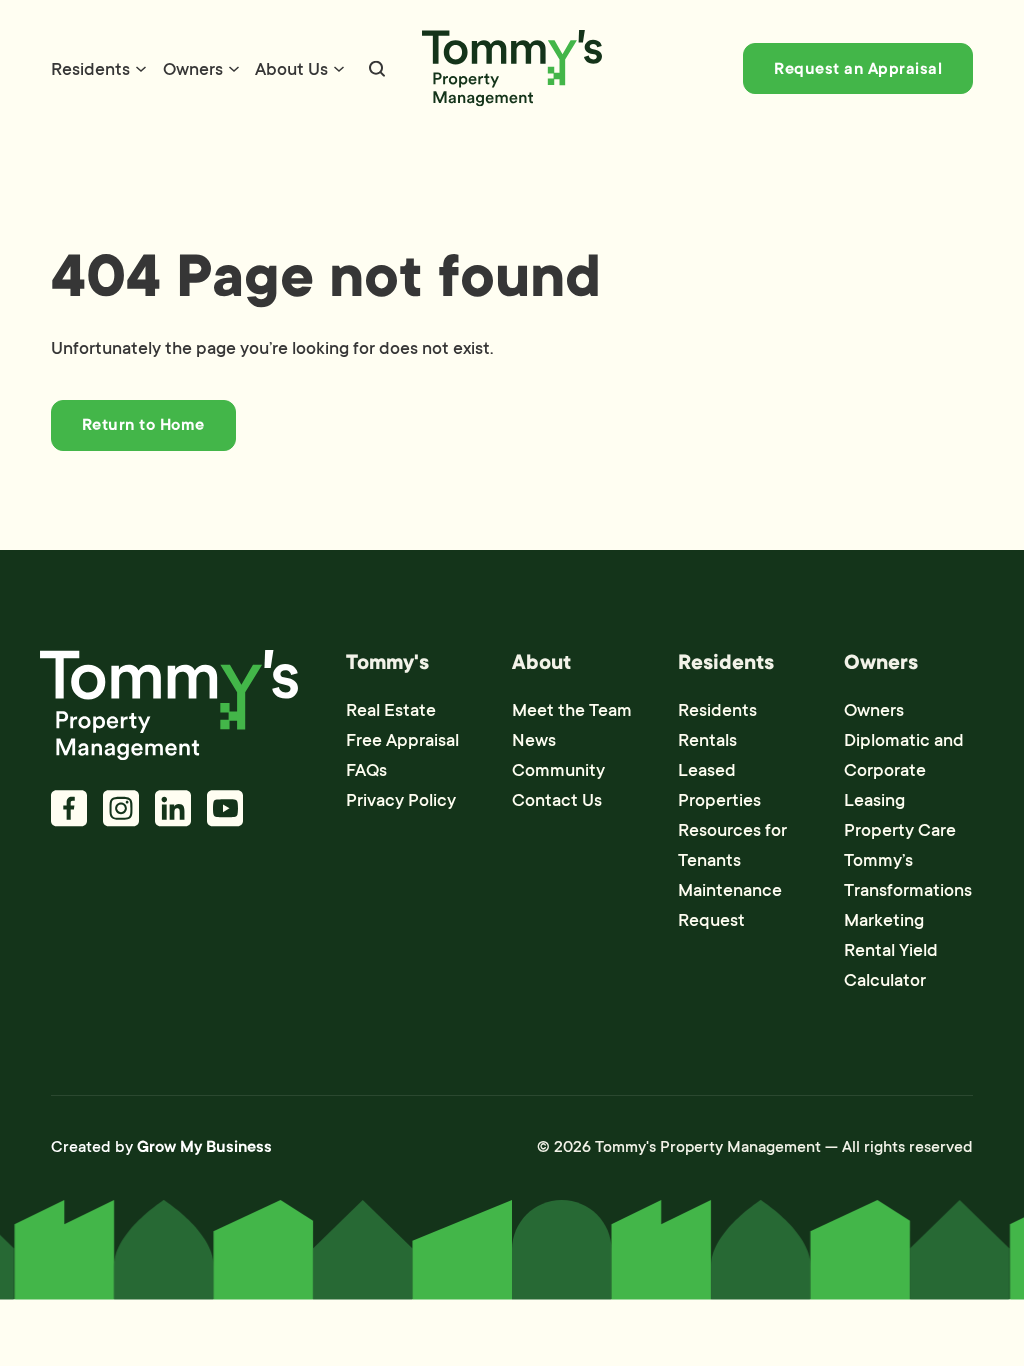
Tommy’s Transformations (908, 875)
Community (558, 770)
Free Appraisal (402, 740)
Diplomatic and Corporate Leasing (904, 770)
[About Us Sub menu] (339, 69)
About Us (291, 69)
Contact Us (557, 800)
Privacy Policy (401, 800)
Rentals (707, 740)
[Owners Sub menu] (234, 69)
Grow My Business (204, 1147)
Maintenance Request (730, 905)
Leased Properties (719, 785)
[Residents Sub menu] (141, 69)
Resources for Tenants (732, 845)
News (534, 740)
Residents (90, 69)
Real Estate (391, 710)
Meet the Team (572, 710)
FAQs (366, 770)
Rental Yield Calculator (891, 965)
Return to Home (143, 425)
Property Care (900, 830)
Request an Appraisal (858, 69)
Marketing (884, 920)
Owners (193, 69)
